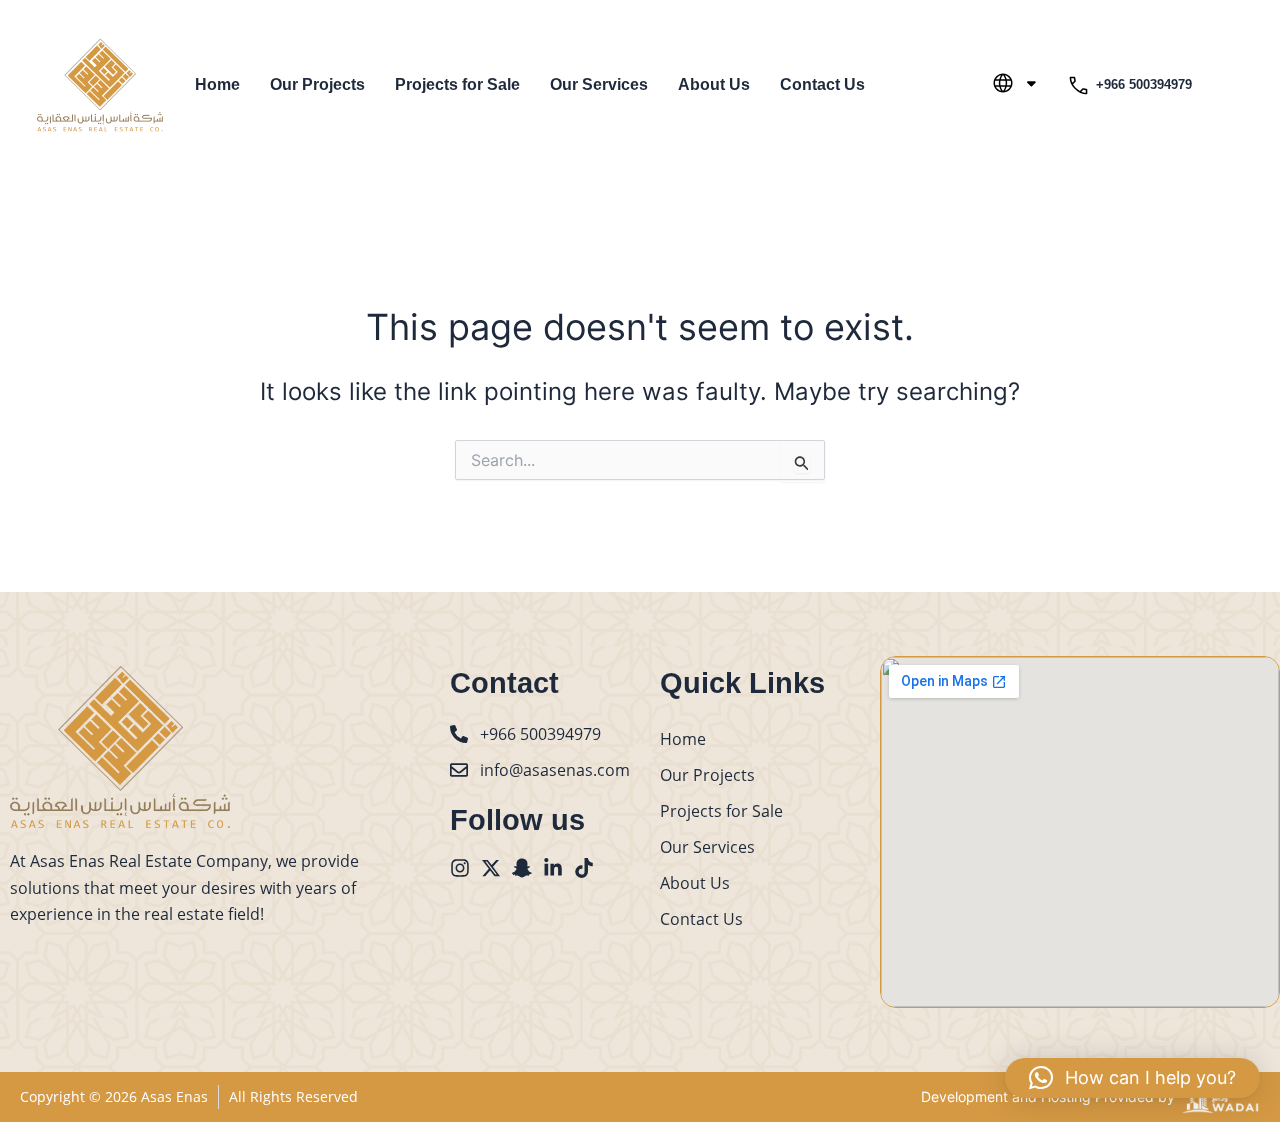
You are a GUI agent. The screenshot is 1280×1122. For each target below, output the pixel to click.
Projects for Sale (457, 84)
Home (217, 84)
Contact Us (822, 84)
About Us (714, 84)
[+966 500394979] (1078, 85)
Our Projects (317, 84)
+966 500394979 (1144, 84)
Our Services (599, 84)
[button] (1132, 1078)
